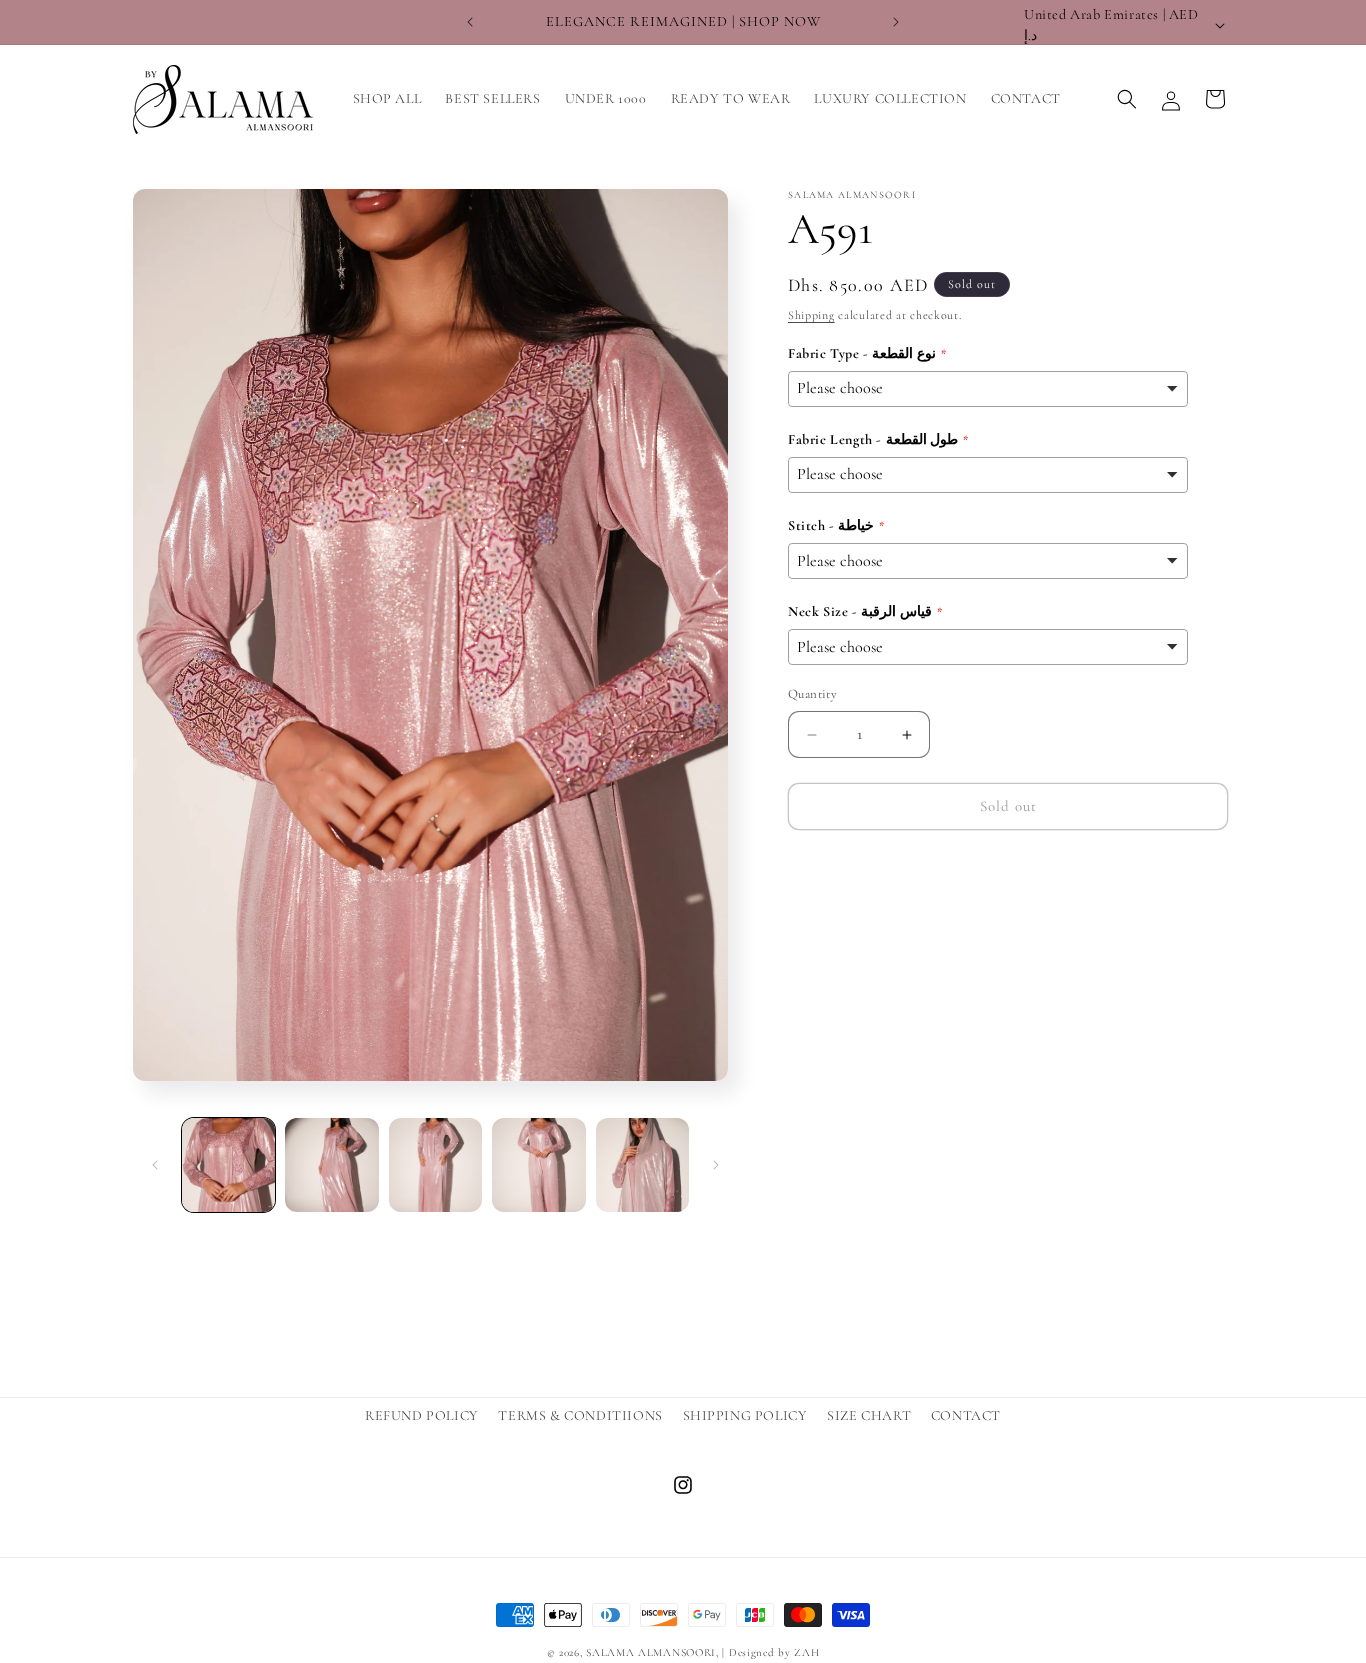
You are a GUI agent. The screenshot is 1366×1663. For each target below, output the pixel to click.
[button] (1127, 99)
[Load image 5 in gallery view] (642, 1164)
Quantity (812, 695)
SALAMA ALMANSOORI (651, 1652)
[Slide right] (716, 1165)
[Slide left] (155, 1165)
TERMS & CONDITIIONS (580, 1415)
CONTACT (966, 1415)
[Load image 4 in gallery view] (538, 1164)
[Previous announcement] (470, 22)
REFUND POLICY (422, 1415)
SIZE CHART (869, 1415)
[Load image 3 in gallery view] (435, 1164)
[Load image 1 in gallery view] (228, 1164)
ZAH (806, 1652)
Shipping (811, 315)
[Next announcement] (896, 22)
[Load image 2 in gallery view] (331, 1164)
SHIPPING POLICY (745, 1415)
